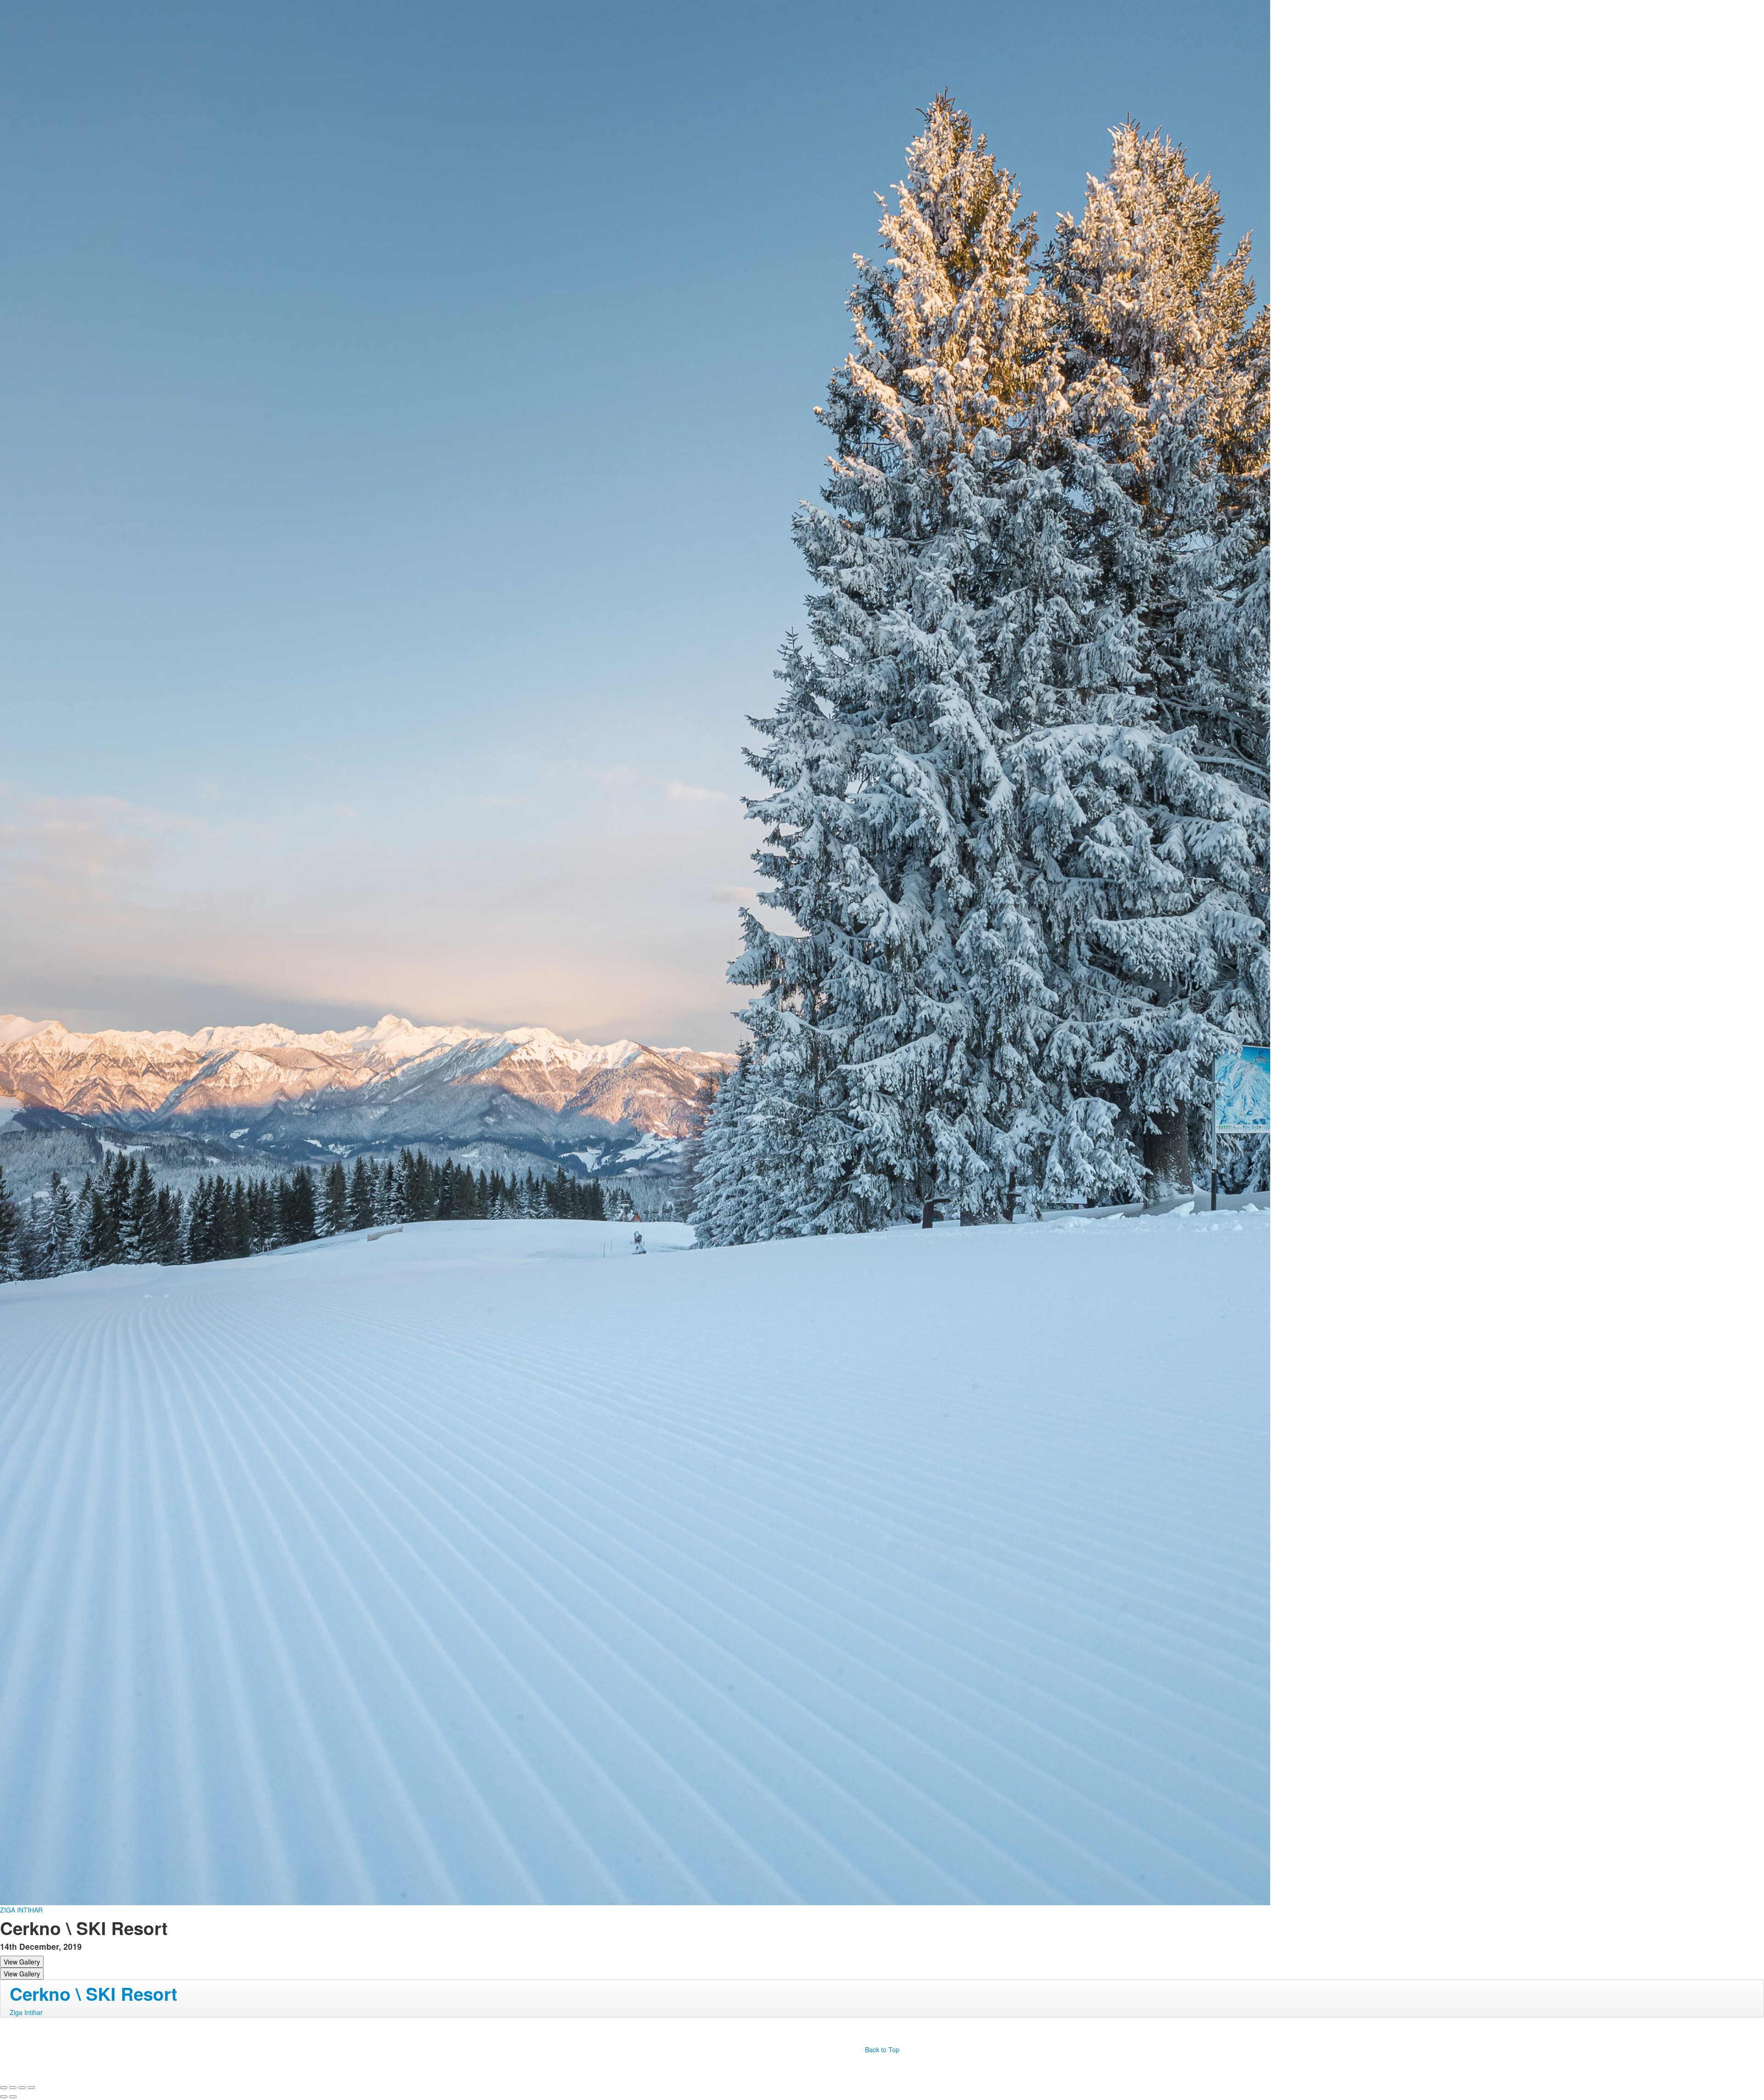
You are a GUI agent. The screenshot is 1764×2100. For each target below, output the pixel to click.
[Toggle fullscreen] (22, 2088)
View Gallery (22, 1962)
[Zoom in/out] (31, 2088)
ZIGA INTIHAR (21, 1910)
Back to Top (882, 2049)
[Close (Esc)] (4, 2088)
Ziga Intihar (26, 2012)
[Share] (13, 2088)
